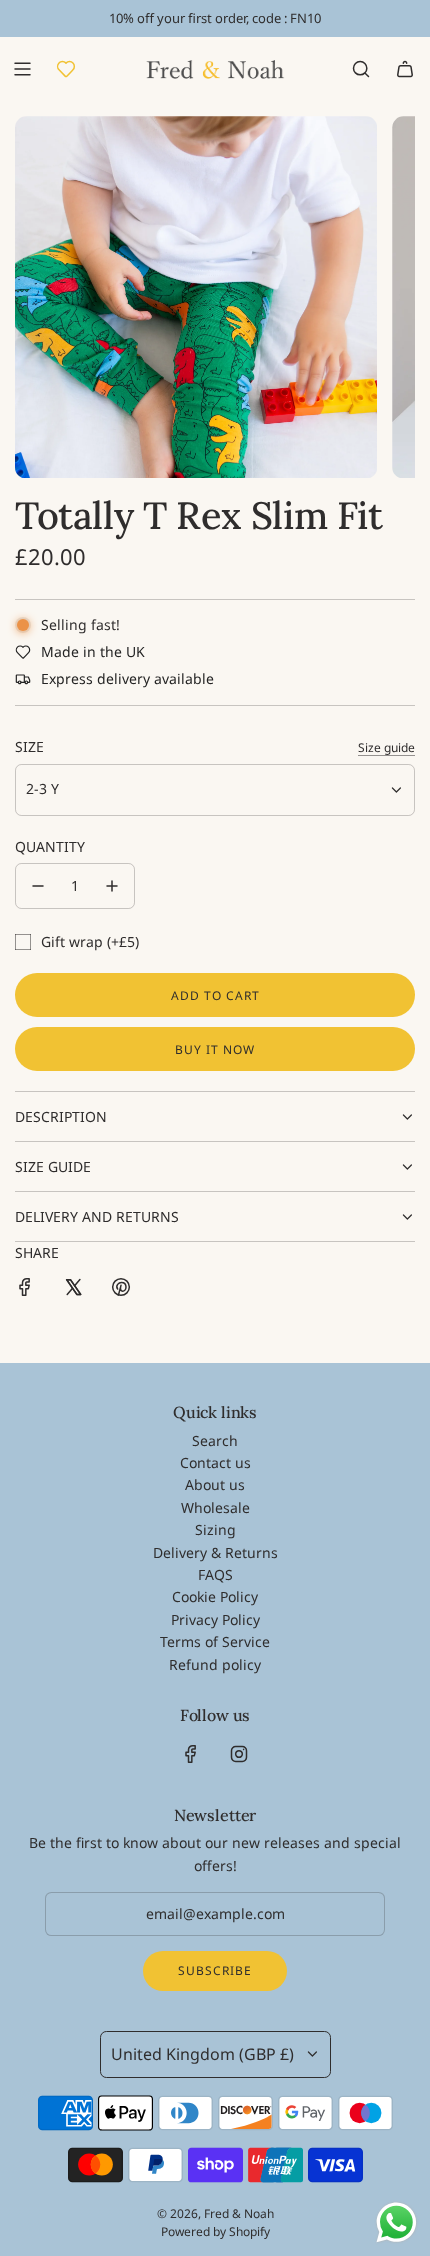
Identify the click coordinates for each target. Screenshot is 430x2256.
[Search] (361, 69)
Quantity (50, 846)
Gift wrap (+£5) (90, 941)
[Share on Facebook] (25, 1290)
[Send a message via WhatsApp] (396, 2222)
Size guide (386, 747)
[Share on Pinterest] (121, 1290)
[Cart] (405, 69)
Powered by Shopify (215, 2231)
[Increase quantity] (112, 886)
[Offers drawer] (66, 69)
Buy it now (215, 1049)
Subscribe (215, 1970)
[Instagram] (239, 1754)
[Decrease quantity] (38, 886)
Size (29, 746)
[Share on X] (73, 1290)
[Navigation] (22, 69)
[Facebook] (191, 1754)
